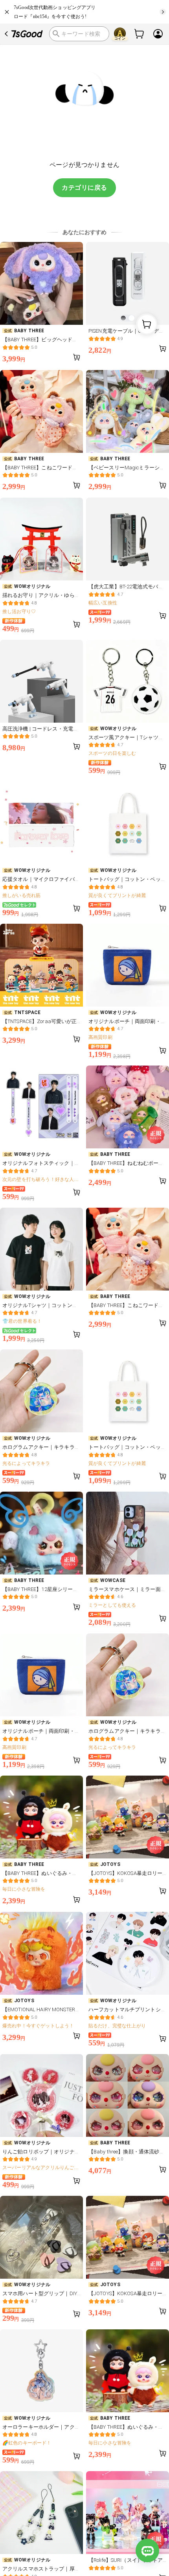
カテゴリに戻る (84, 188)
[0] (140, 34)
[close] (7, 12)
